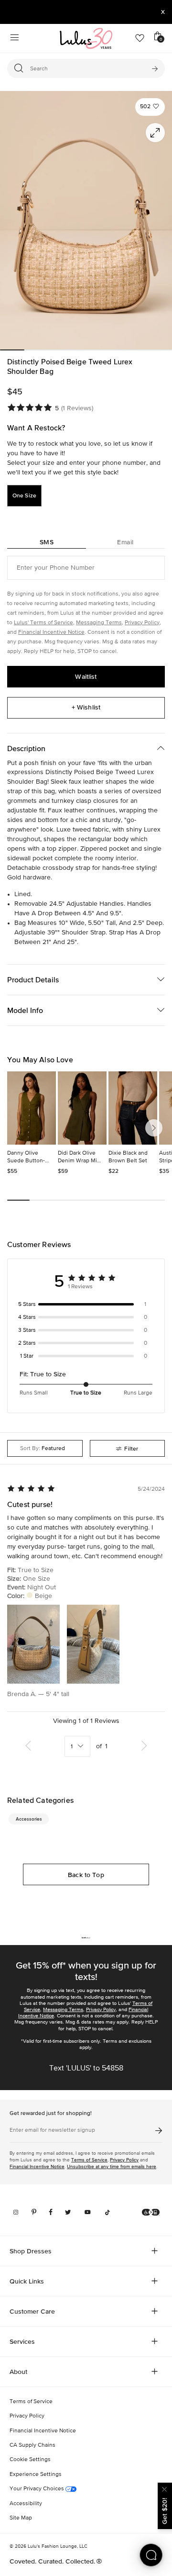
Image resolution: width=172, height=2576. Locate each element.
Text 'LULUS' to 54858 (86, 2069)
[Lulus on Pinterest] (34, 2212)
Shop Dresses (31, 2251)
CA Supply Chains (32, 2445)
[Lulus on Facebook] (51, 2212)
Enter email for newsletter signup (52, 2130)
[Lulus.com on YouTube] (88, 2212)
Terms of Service (89, 2160)
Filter (131, 1449)
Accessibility (26, 2504)
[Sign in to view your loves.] (140, 38)
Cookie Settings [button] (30, 2460)
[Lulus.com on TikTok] (107, 2212)
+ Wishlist (86, 707)
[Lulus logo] (86, 38)
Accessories (29, 1819)
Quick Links (27, 2281)
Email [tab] (125, 542)
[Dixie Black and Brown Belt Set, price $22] (133, 1108)
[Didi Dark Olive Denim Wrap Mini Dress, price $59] (82, 1108)
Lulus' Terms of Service (43, 623)
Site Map (21, 2518)
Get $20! (164, 2511)
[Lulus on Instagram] (16, 2212)
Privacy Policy (142, 623)
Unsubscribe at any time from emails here (112, 2166)
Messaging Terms (99, 623)
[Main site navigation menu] (14, 38)
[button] (150, 107)
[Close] (165, 2488)
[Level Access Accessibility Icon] (151, 2212)
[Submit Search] (155, 68)
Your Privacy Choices (38, 2489)
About (18, 2372)
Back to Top (86, 1875)
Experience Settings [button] (36, 2475)
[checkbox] (86, 1305)
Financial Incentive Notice (51, 632)
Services (22, 2341)
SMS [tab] (47, 542)
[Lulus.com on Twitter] (68, 2212)
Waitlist (86, 676)
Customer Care (32, 2311)
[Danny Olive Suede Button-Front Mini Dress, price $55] (32, 1108)
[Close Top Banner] (163, 12)
